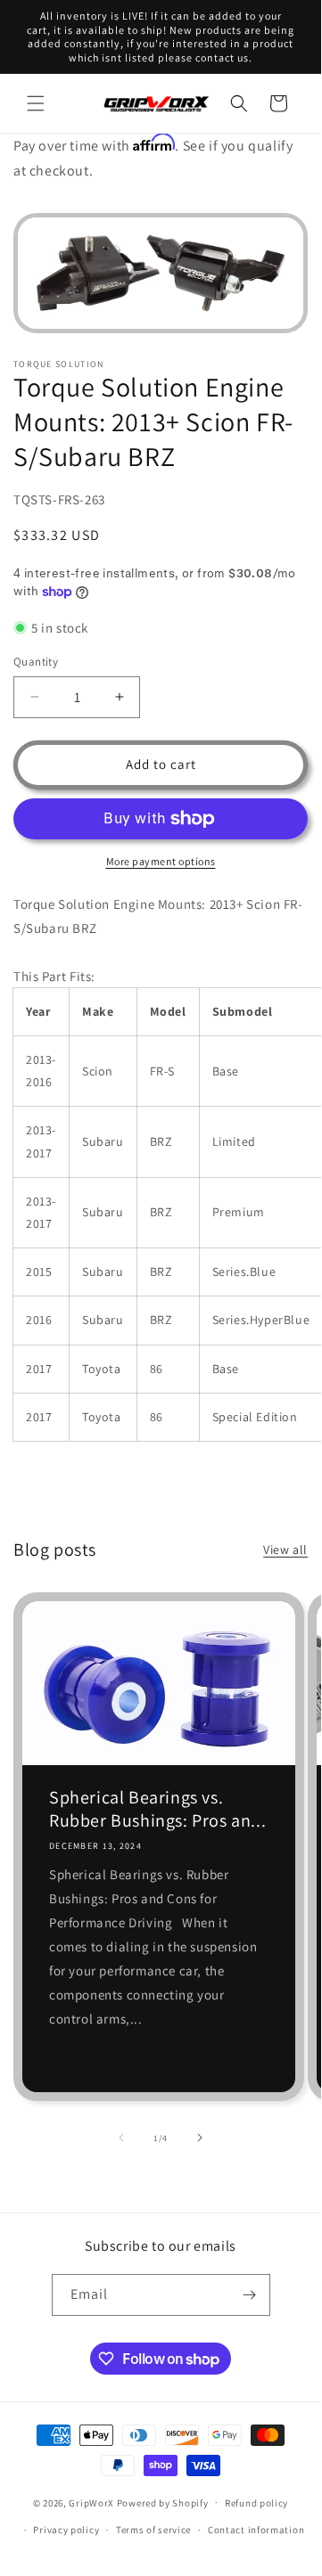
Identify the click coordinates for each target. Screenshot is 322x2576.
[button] (36, 103)
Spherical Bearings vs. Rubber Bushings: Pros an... (157, 1809)
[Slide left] (121, 2138)
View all (285, 1550)
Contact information (256, 2530)
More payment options (161, 861)
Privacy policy (66, 2530)
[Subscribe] (250, 2295)
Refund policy (256, 2503)
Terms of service (153, 2530)
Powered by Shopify (163, 2502)
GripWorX (91, 2502)
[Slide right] (200, 2138)
